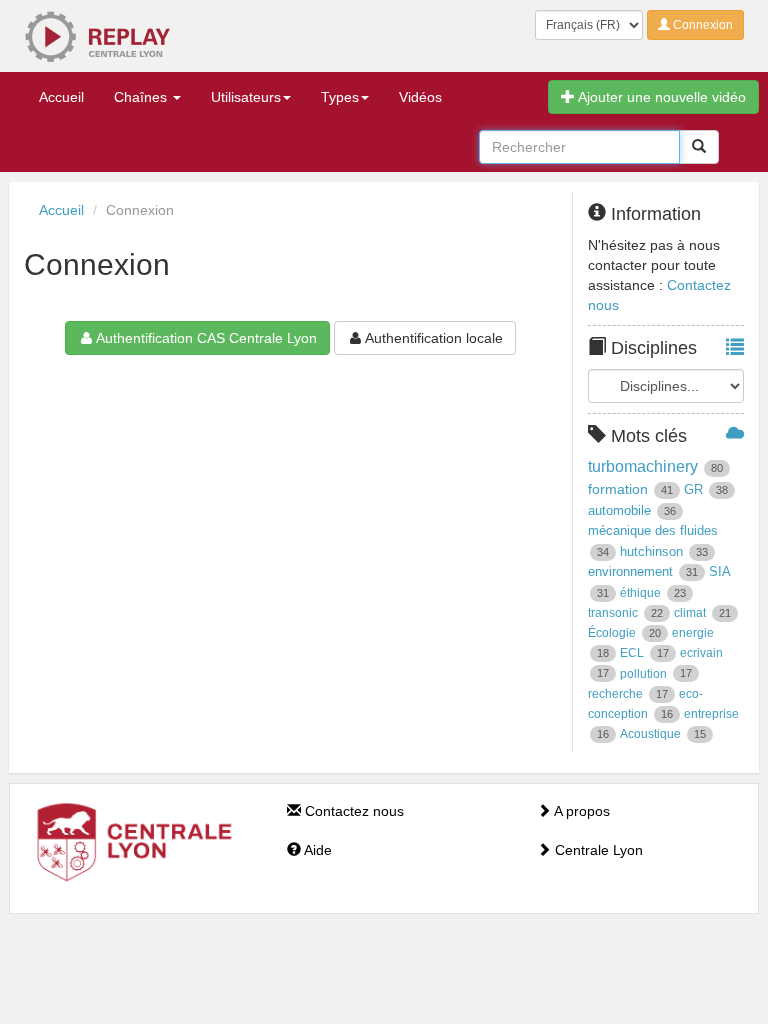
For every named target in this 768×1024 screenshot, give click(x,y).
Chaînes (142, 97)
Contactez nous (352, 811)
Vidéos (420, 97)
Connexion (701, 25)
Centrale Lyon (597, 850)
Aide (316, 850)
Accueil (61, 97)
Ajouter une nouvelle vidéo (660, 97)
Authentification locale (434, 338)
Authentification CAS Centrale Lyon (206, 338)
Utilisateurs (246, 97)
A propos (580, 811)
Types (340, 97)
